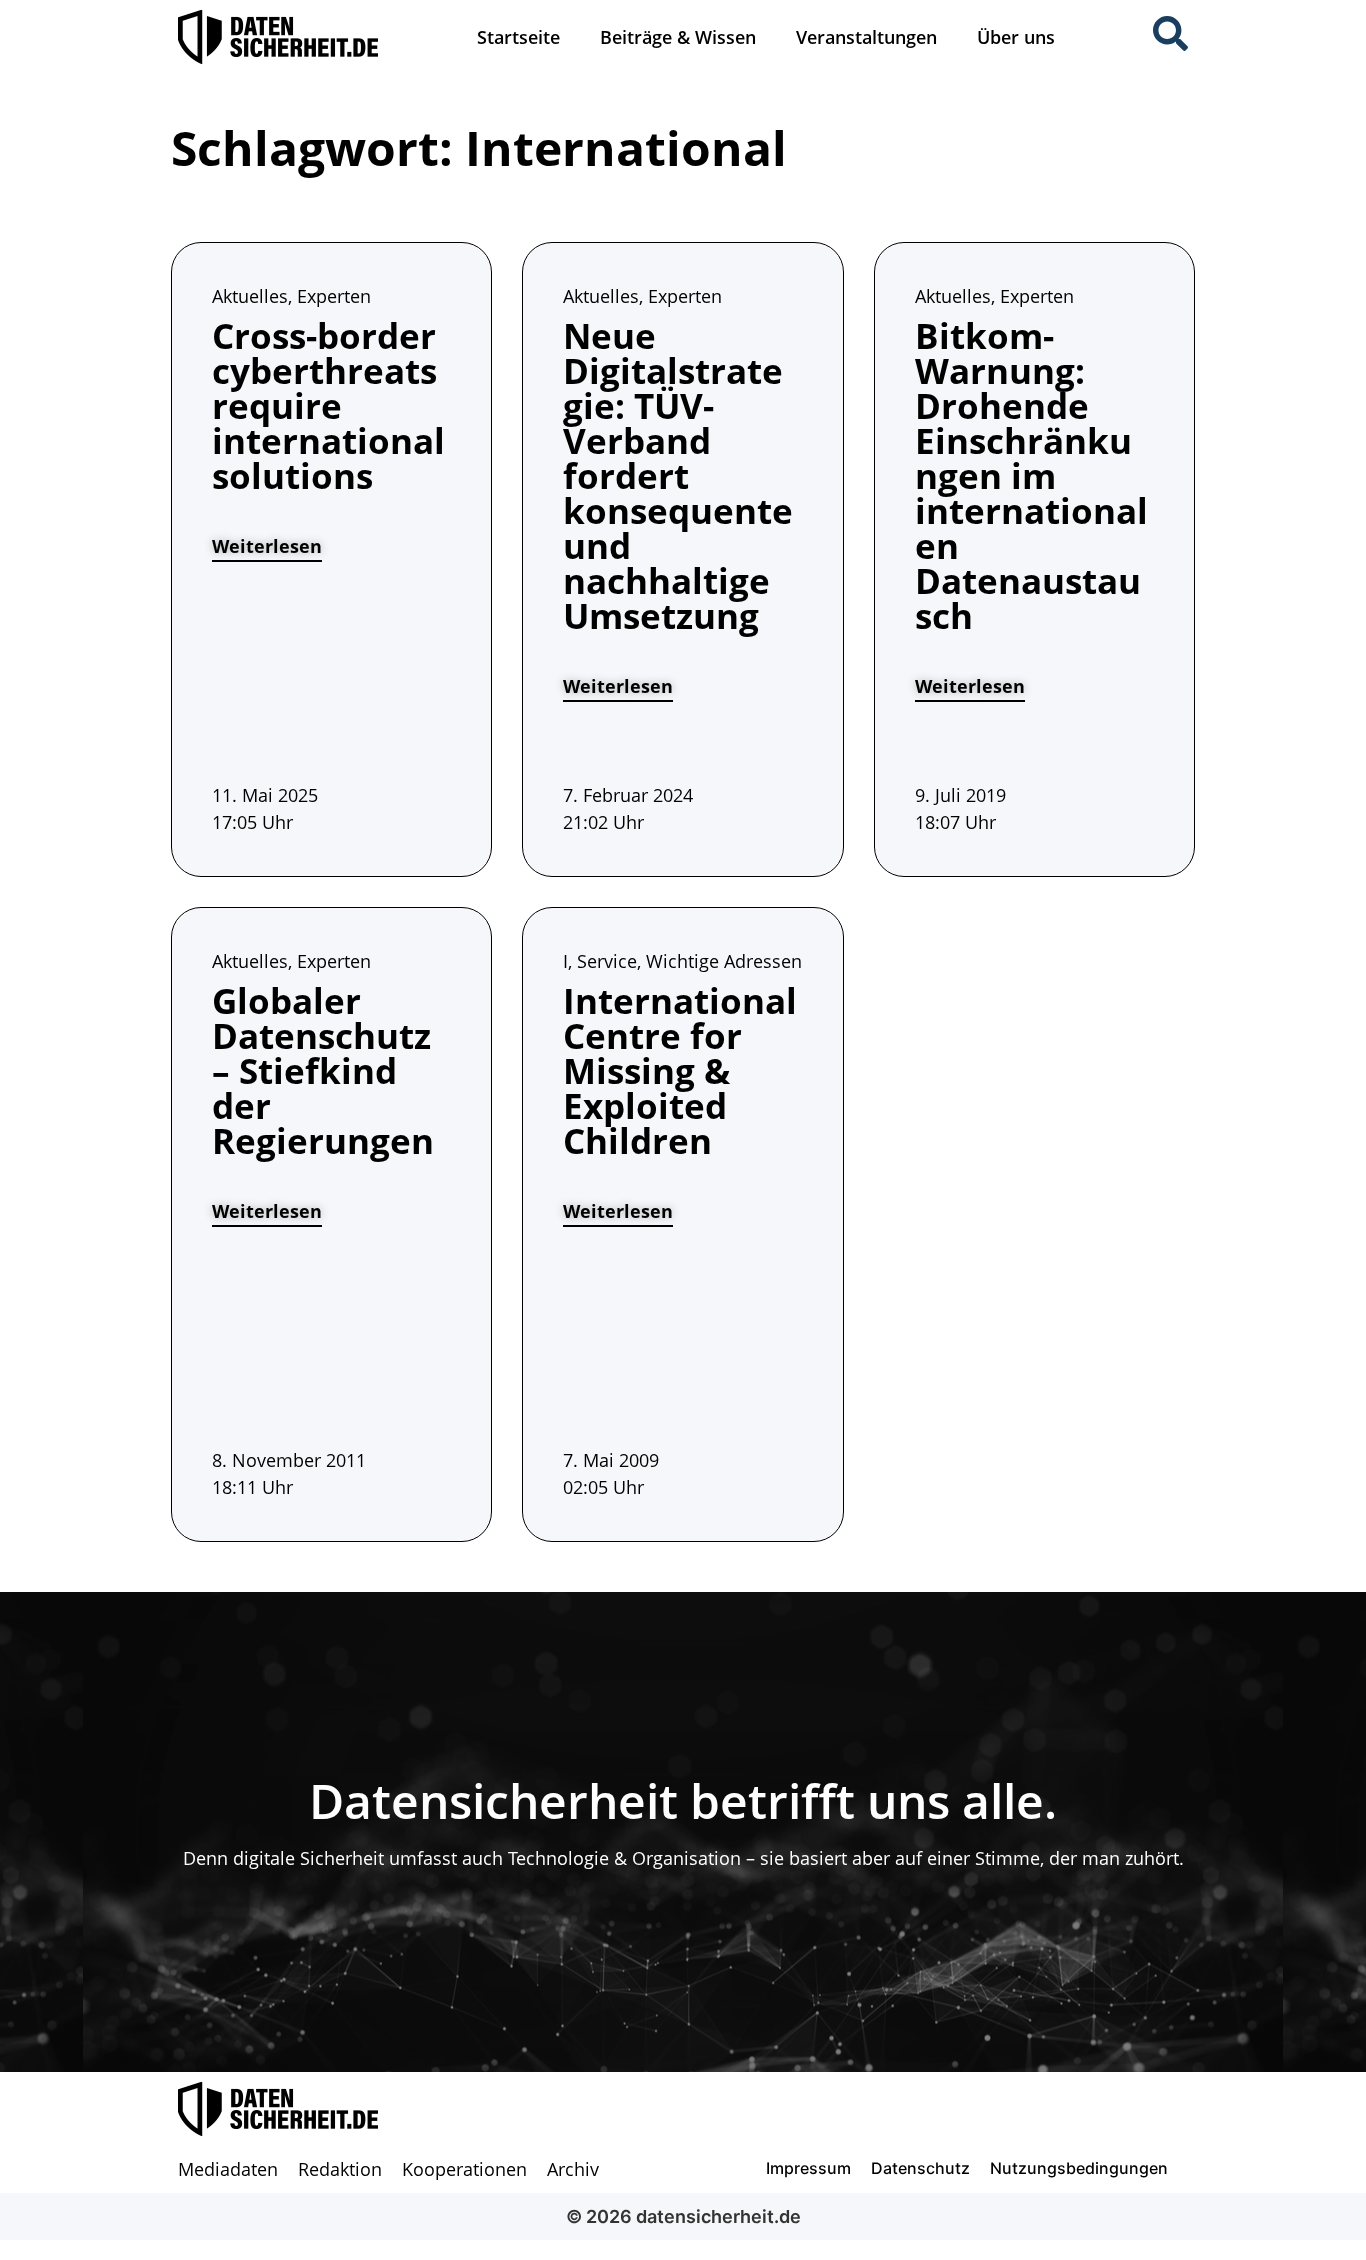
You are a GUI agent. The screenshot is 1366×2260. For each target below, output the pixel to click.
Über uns (1016, 37)
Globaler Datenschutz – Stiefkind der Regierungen (323, 1070)
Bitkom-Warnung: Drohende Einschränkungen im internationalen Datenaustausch (1031, 475)
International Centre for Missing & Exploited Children (680, 1070)
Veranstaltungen (866, 37)
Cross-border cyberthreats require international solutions (328, 405)
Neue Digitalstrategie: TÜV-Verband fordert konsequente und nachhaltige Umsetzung (678, 475)
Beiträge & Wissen (678, 37)
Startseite (518, 37)
